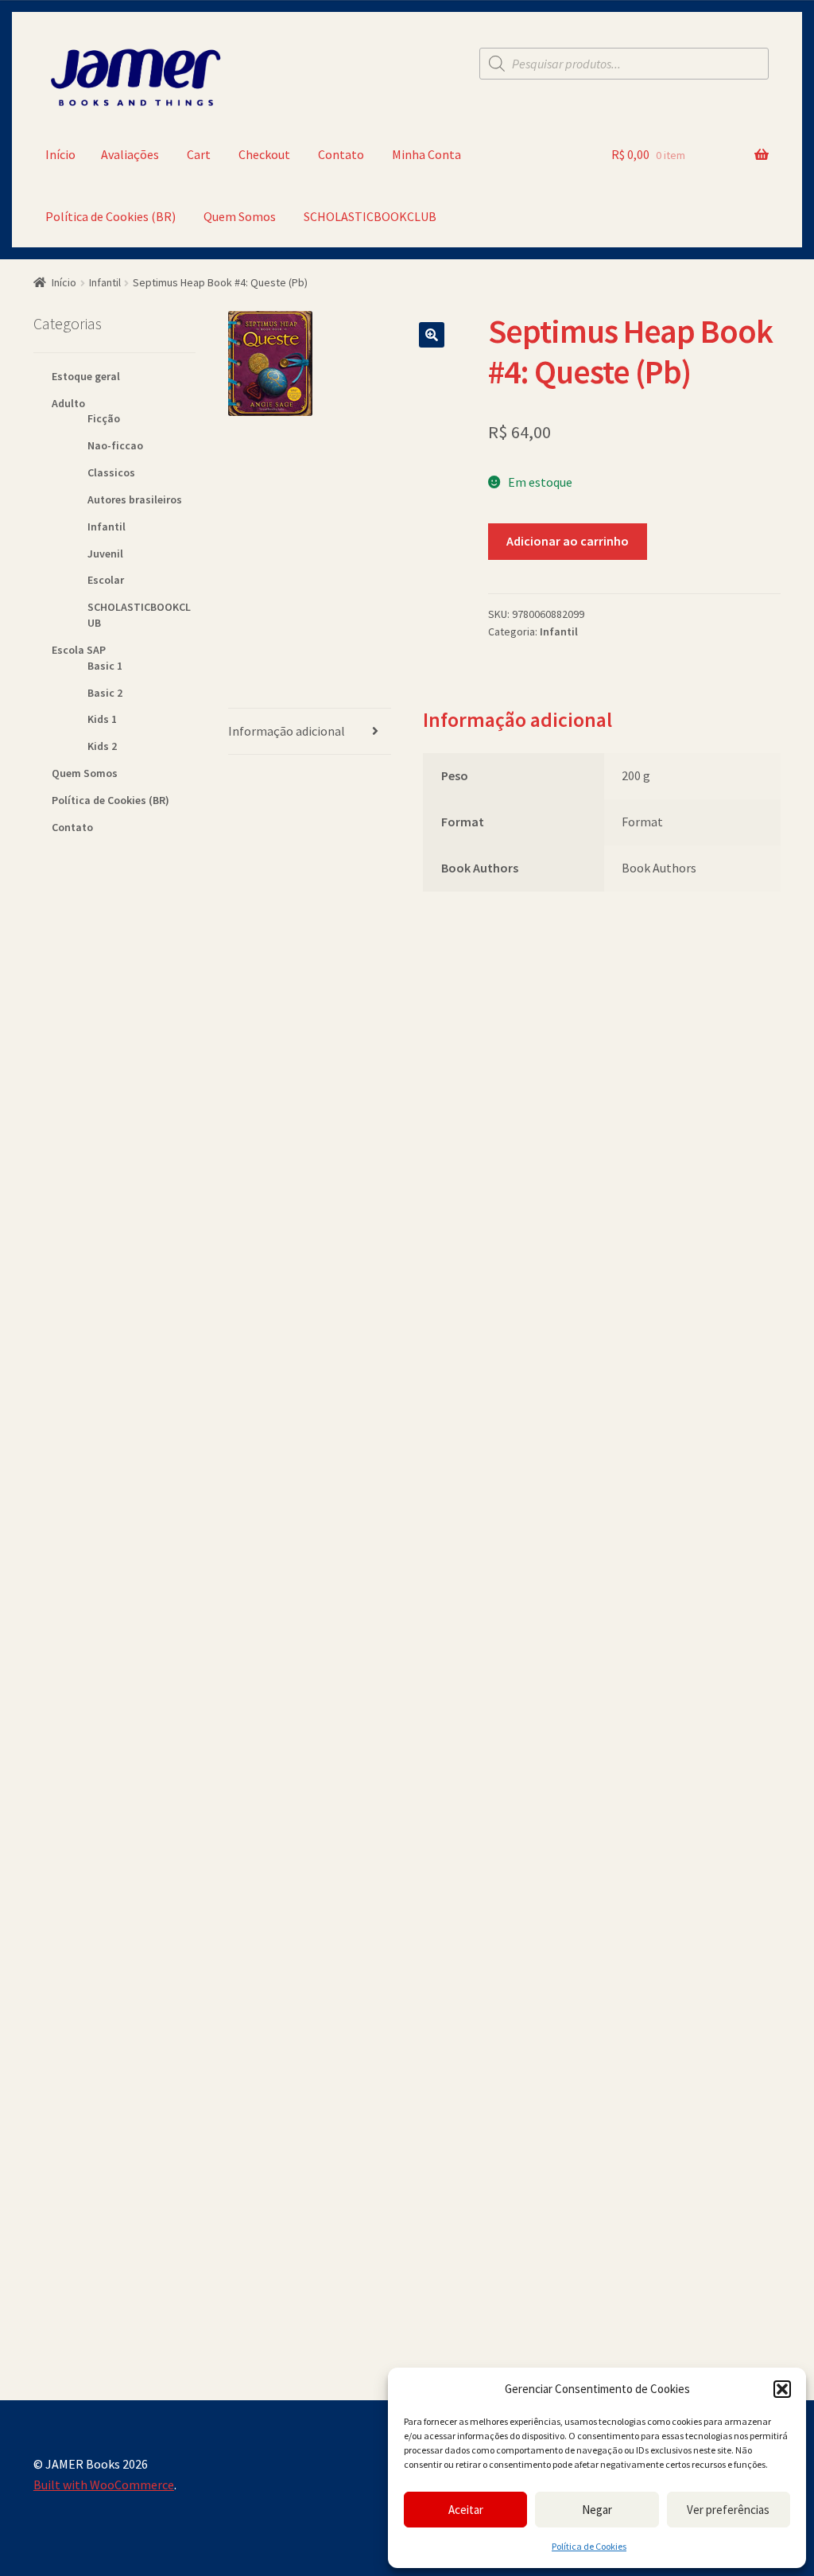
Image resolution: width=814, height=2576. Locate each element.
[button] (782, 2389)
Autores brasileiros (135, 499)
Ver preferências (728, 2510)
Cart (199, 154)
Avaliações (130, 154)
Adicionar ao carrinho (568, 541)
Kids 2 (102, 746)
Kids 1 (102, 719)
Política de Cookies (589, 2546)
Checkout (264, 154)
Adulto (68, 403)
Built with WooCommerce (104, 2485)
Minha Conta (426, 154)
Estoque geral (86, 376)
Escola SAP (79, 650)
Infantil (105, 282)
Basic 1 (105, 666)
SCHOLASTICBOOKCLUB (370, 216)
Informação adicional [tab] (287, 731)
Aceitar (466, 2510)
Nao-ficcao (115, 445)
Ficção (104, 418)
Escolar (106, 580)
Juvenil (105, 554)
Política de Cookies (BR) (110, 216)
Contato (341, 154)
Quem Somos (240, 216)
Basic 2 (105, 693)
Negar (597, 2510)
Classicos (111, 472)
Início (60, 154)
